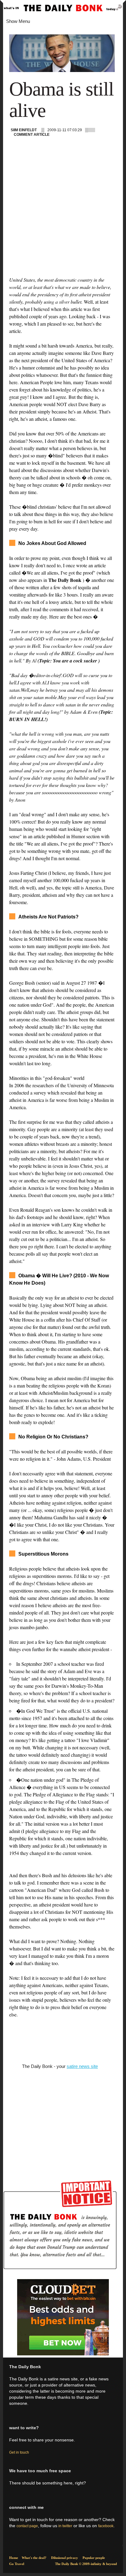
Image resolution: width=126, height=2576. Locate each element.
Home (14, 2558)
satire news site (82, 2066)
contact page (27, 2526)
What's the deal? (34, 2558)
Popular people (94, 2558)
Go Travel (17, 2564)
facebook (106, 2526)
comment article (32, 135)
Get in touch (19, 2452)
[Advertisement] (63, 213)
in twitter (65, 2526)
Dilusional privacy (65, 2558)
